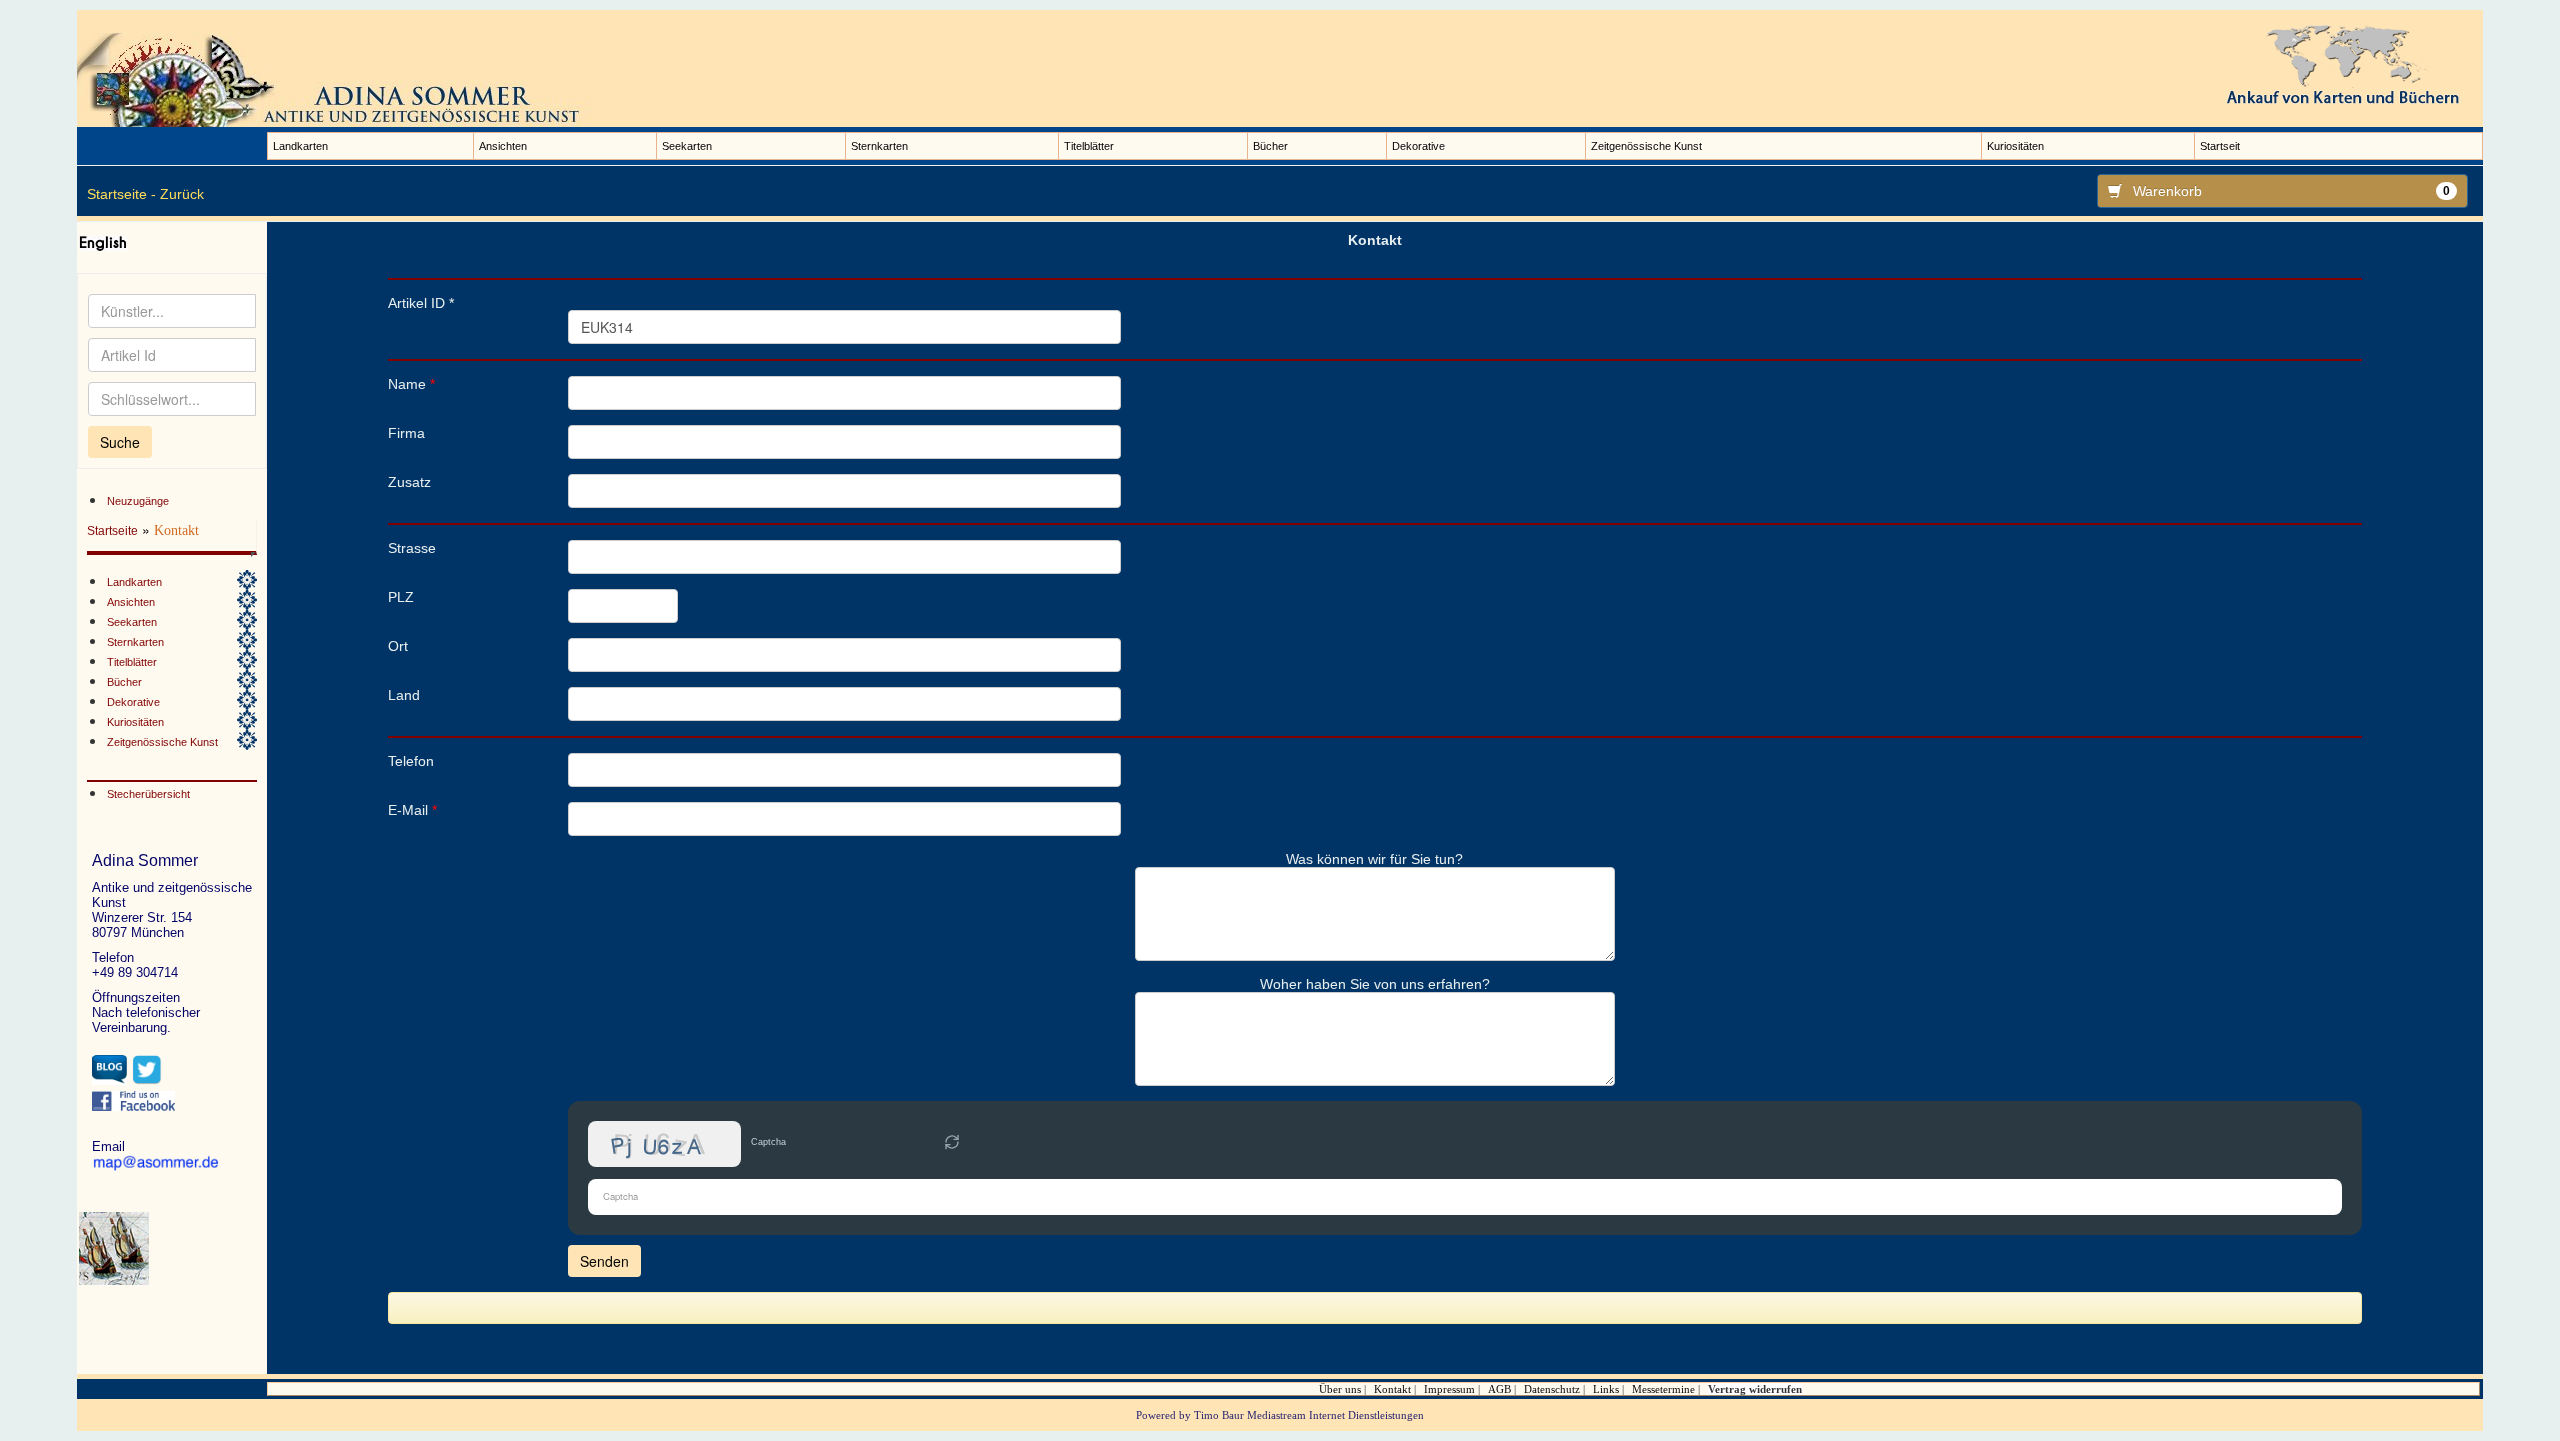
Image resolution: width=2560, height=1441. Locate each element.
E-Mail (412, 810)
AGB (1499, 1389)
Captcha (768, 1142)
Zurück (182, 194)
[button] (952, 1144)
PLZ (401, 597)
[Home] (337, 79)
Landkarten (300, 146)
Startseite (112, 531)
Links (1606, 1389)
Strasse (412, 548)
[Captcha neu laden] (952, 1142)
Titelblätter (1089, 146)
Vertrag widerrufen (1755, 1389)
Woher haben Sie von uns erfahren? (1375, 984)
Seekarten (687, 146)
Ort (398, 646)
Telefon (411, 761)
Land (404, 695)
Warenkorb (2291, 191)
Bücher (1270, 146)
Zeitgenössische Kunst (1646, 146)
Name (411, 384)
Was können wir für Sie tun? (1374, 859)
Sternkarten (879, 146)
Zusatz (409, 482)
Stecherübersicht (148, 794)
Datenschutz (1552, 1389)
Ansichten (503, 146)
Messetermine (1663, 1389)
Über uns (1340, 1389)
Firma (406, 433)
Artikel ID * (421, 303)
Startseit (2220, 146)
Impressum (1449, 1389)
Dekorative (1418, 146)
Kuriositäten (2015, 146)
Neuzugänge (138, 501)
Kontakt (1392, 1389)
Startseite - (121, 194)
